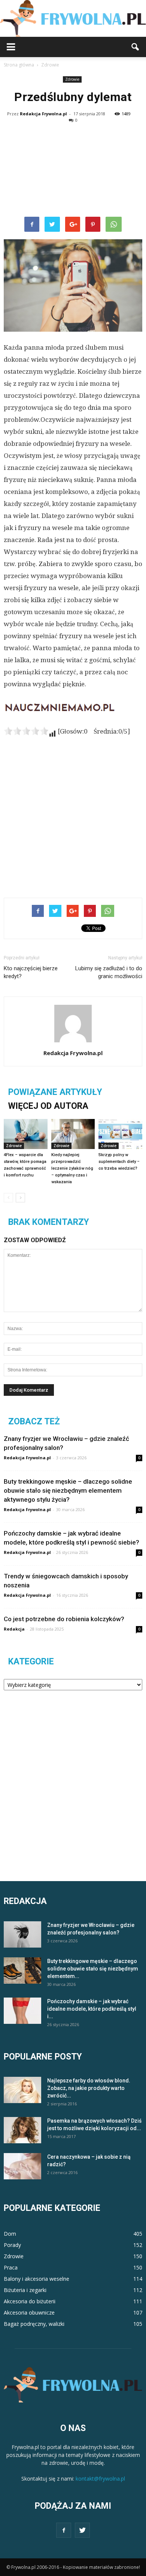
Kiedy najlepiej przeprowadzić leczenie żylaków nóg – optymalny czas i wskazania (72, 1168)
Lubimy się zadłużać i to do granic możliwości (109, 972)
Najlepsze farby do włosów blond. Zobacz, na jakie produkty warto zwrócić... (89, 2088)
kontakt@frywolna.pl (100, 2479)
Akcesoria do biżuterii (30, 2301)
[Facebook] (64, 2530)
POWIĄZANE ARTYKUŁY (55, 1092)
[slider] (26, 731)
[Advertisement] (73, 170)
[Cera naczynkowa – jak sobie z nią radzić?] (22, 2166)
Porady (12, 2245)
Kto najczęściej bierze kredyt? (31, 972)
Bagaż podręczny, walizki (34, 2324)
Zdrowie (72, 79)
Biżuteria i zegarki (25, 2290)
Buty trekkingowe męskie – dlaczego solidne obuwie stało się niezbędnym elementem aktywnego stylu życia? (68, 1490)
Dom (10, 2234)
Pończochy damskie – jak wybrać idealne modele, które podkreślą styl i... (92, 2009)
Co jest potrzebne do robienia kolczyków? (64, 1619)
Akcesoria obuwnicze (29, 2313)
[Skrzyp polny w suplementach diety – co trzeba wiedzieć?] (120, 1134)
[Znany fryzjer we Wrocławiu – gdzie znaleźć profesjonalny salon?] (22, 1934)
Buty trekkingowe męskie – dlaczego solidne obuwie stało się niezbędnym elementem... (93, 1969)
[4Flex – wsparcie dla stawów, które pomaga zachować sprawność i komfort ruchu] (26, 1134)
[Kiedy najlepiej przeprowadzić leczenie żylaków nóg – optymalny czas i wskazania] (73, 1134)
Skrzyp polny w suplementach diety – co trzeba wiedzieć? (119, 1162)
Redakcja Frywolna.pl (43, 114)
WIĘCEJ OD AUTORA (48, 1106)
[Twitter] (82, 2530)
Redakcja (14, 1629)
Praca (11, 2267)
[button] (136, 47)
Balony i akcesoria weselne (36, 2279)
